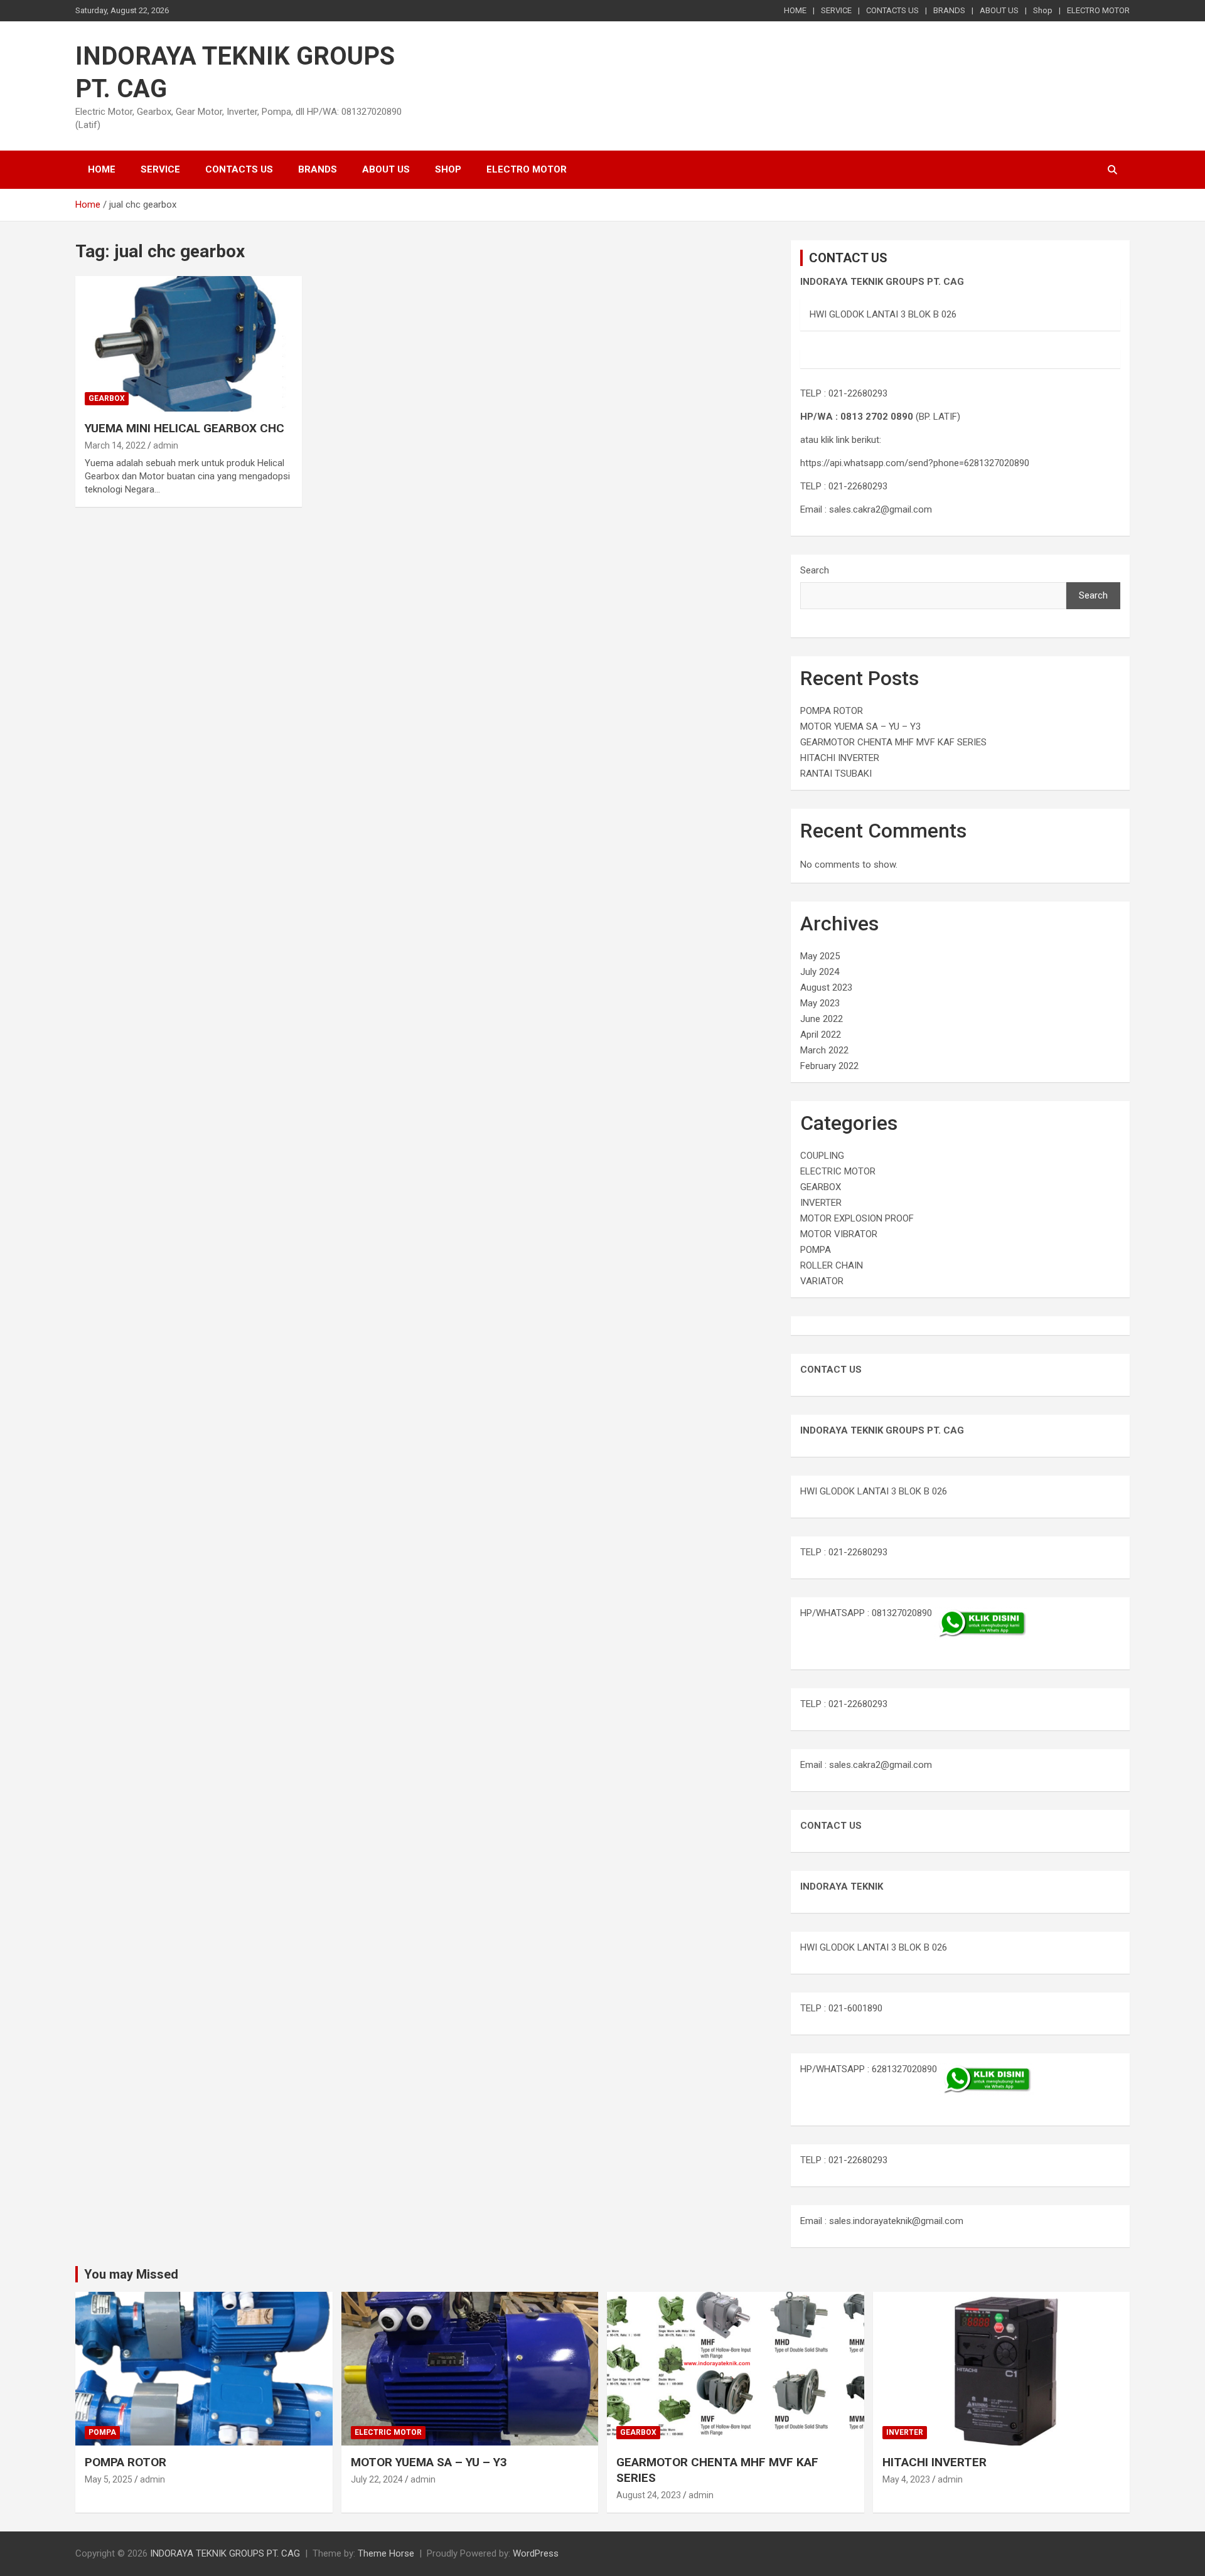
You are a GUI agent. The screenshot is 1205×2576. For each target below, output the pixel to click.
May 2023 (820, 1003)
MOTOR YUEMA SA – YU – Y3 (860, 726)
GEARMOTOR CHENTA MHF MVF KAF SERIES (893, 742)
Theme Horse (386, 2553)
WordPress (536, 2553)
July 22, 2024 (377, 2479)
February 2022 (829, 1066)
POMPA (816, 1250)
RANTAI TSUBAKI (836, 774)
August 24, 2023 (649, 2495)
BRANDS (949, 10)
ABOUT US (999, 10)
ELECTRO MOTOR (1098, 10)
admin (166, 445)
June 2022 (822, 1019)
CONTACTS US (892, 10)
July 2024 (820, 972)
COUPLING (822, 1156)
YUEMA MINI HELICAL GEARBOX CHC (185, 428)
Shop (1043, 10)
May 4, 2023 (906, 2479)
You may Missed (131, 2274)
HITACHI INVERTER (840, 758)
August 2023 (826, 987)
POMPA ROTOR (832, 711)
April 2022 (821, 1035)
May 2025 (820, 956)
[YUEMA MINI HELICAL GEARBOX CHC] (189, 344)
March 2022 (824, 1050)
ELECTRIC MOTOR (838, 1171)
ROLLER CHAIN (832, 1265)
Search (815, 570)
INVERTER (821, 1203)
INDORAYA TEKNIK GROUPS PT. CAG (225, 2553)
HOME (795, 10)
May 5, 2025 (109, 2479)
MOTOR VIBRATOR (839, 1234)
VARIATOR (822, 1281)
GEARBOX (107, 398)
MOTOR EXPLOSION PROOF (857, 1218)
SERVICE (836, 10)
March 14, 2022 (115, 445)
